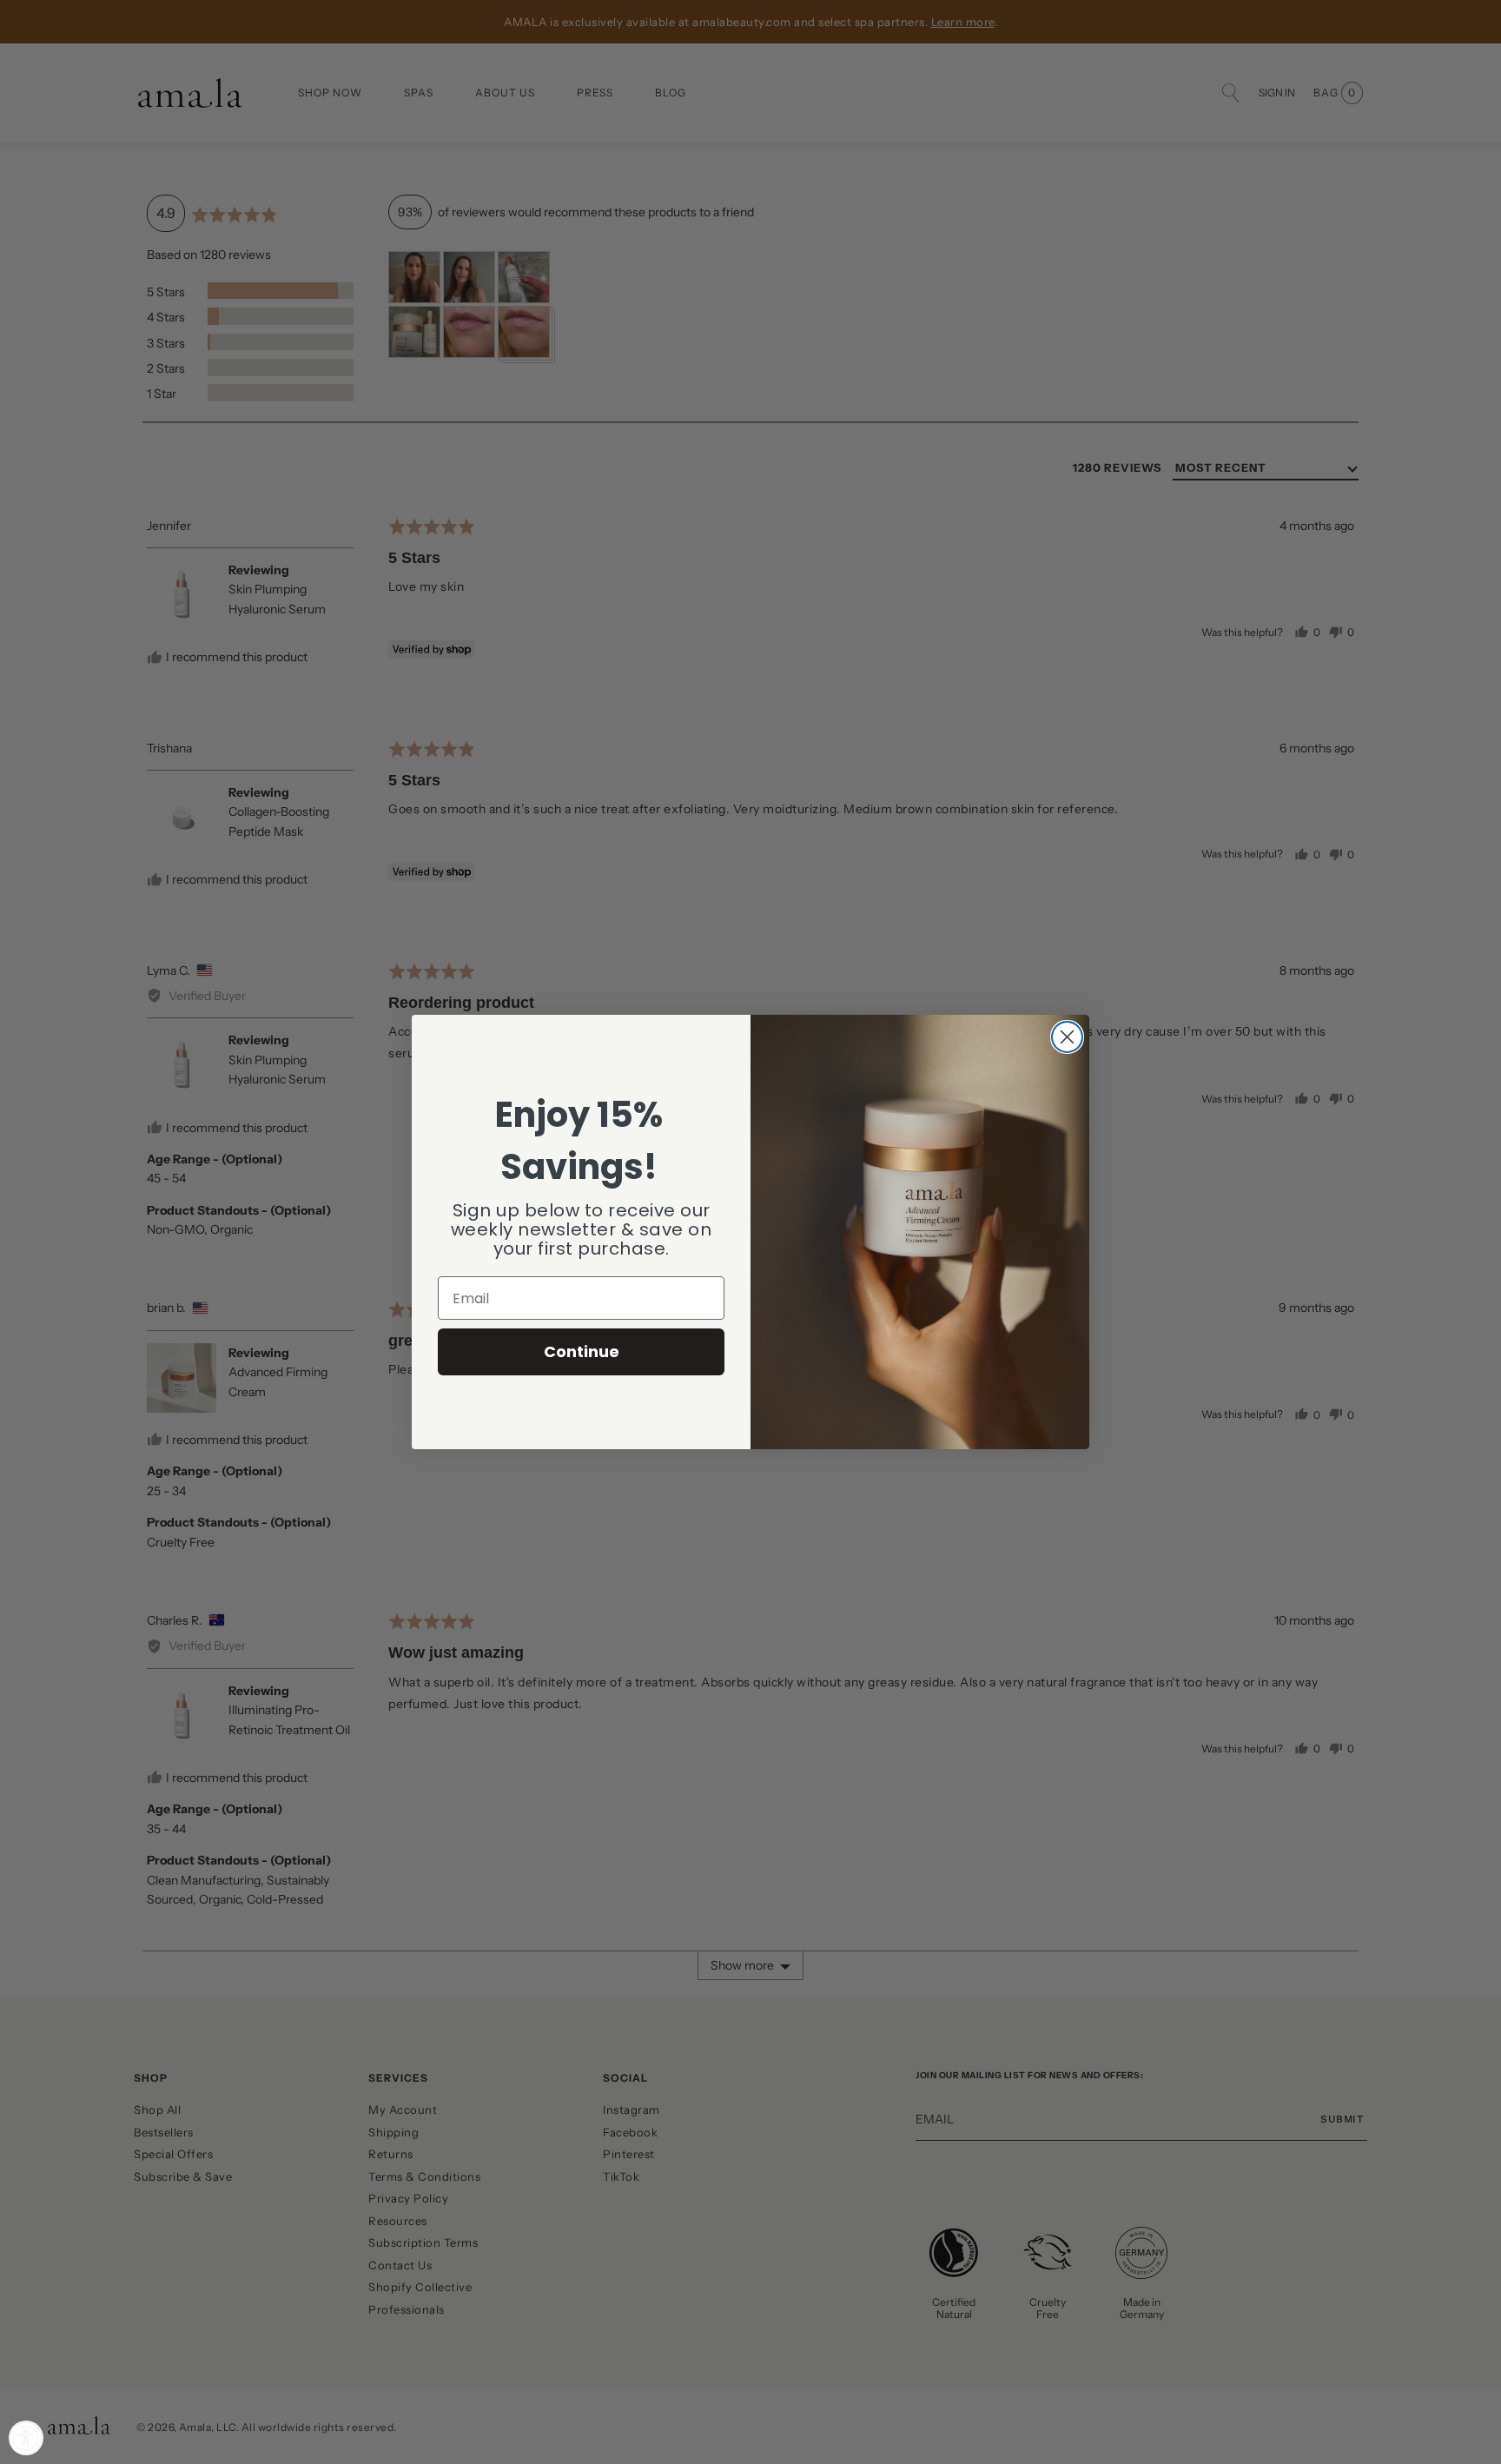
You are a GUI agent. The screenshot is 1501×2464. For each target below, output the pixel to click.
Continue (582, 1351)
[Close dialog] (1067, 1037)
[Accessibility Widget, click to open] (26, 2438)
